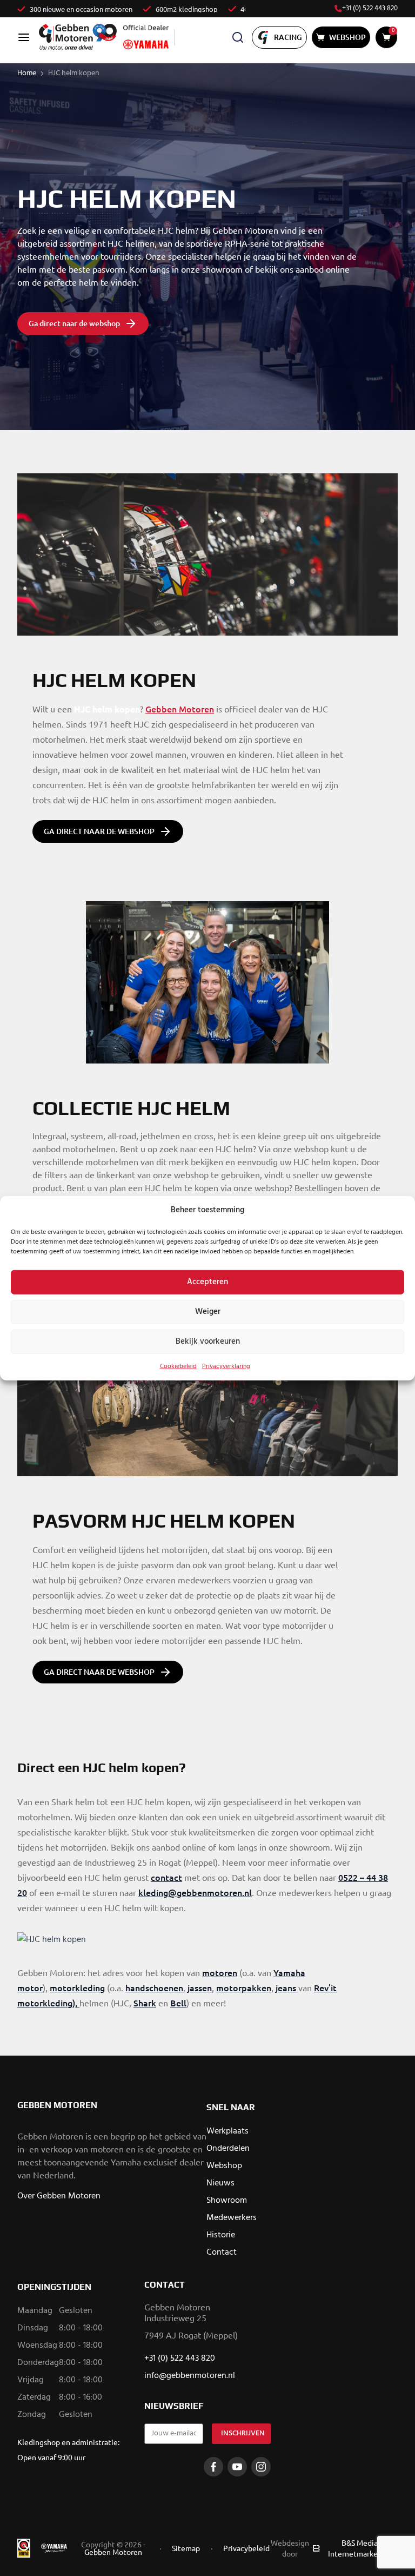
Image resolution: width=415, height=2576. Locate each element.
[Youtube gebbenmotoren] (237, 2467)
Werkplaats (227, 2131)
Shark (145, 2003)
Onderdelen (228, 2149)
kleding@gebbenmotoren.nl (195, 1892)
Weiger (208, 1312)
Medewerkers (232, 2218)
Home (27, 73)
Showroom (227, 2201)
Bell (178, 2003)
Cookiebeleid (178, 1366)
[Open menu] (24, 37)
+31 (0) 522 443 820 (370, 9)
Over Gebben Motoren (59, 2196)
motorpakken (244, 1987)
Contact (222, 2253)
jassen (200, 1987)
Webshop (224, 2166)
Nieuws (220, 2183)
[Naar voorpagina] (78, 37)
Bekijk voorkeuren (208, 1342)
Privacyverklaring (226, 1366)
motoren (220, 1972)
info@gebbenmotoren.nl (190, 2376)
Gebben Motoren (180, 709)
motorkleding (77, 1987)
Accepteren (207, 1282)
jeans (286, 1987)
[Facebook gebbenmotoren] (213, 2467)
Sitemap (186, 2548)
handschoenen (154, 1987)
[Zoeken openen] (238, 37)
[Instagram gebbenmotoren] (261, 2467)
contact (166, 1877)
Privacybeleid (246, 2548)
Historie (221, 2235)
